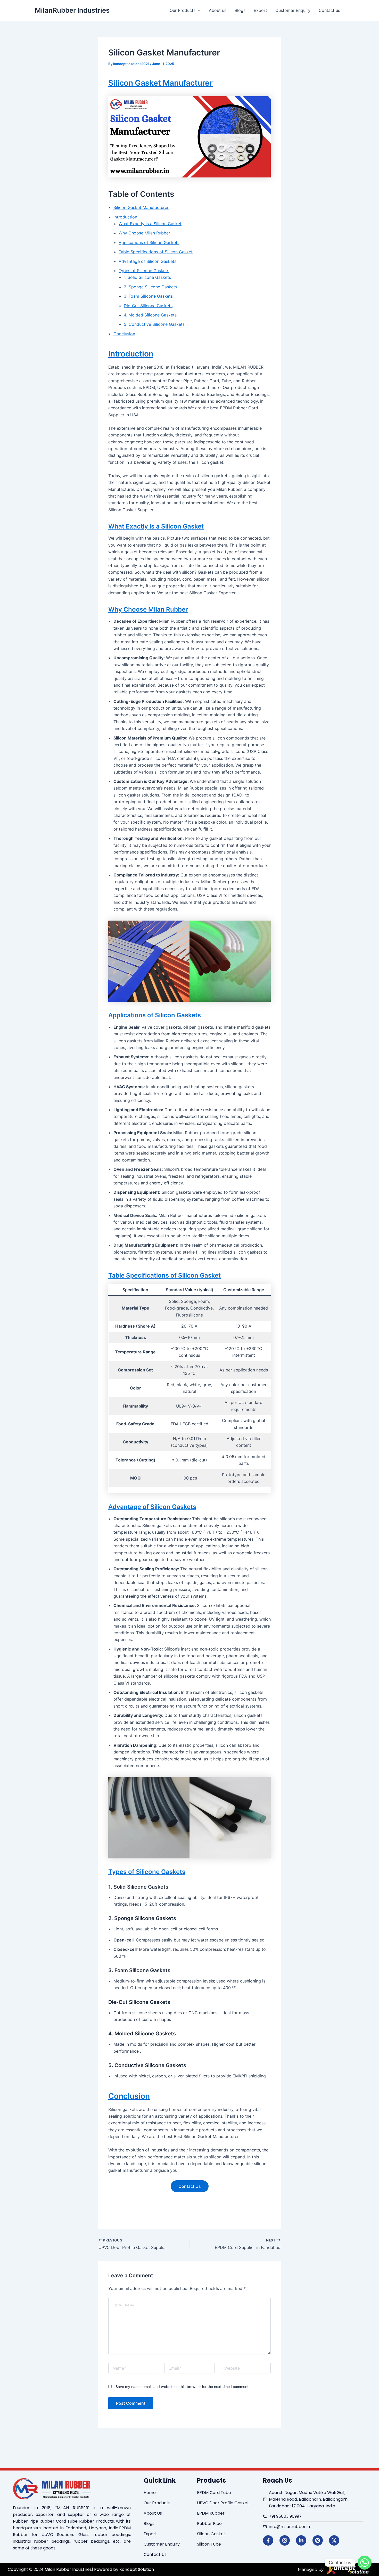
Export (260, 10)
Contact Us (190, 2186)
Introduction (125, 217)
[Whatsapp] (365, 2563)
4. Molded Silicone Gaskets (150, 315)
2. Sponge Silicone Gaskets (150, 287)
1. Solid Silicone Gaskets (147, 277)
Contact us (329, 10)
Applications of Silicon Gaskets (149, 242)
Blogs (240, 10)
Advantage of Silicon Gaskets (147, 261)
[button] (198, 10)
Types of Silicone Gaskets (144, 271)
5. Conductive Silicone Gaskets (154, 324)
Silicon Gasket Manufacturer (160, 83)
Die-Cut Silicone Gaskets (148, 306)
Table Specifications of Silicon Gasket (156, 252)
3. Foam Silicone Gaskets (148, 296)
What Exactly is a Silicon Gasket (150, 224)
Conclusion (124, 334)
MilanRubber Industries (72, 10)
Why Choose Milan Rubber (144, 233)
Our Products (183, 10)
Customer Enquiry (293, 10)
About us (218, 10)
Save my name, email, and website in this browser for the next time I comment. (183, 2387)
